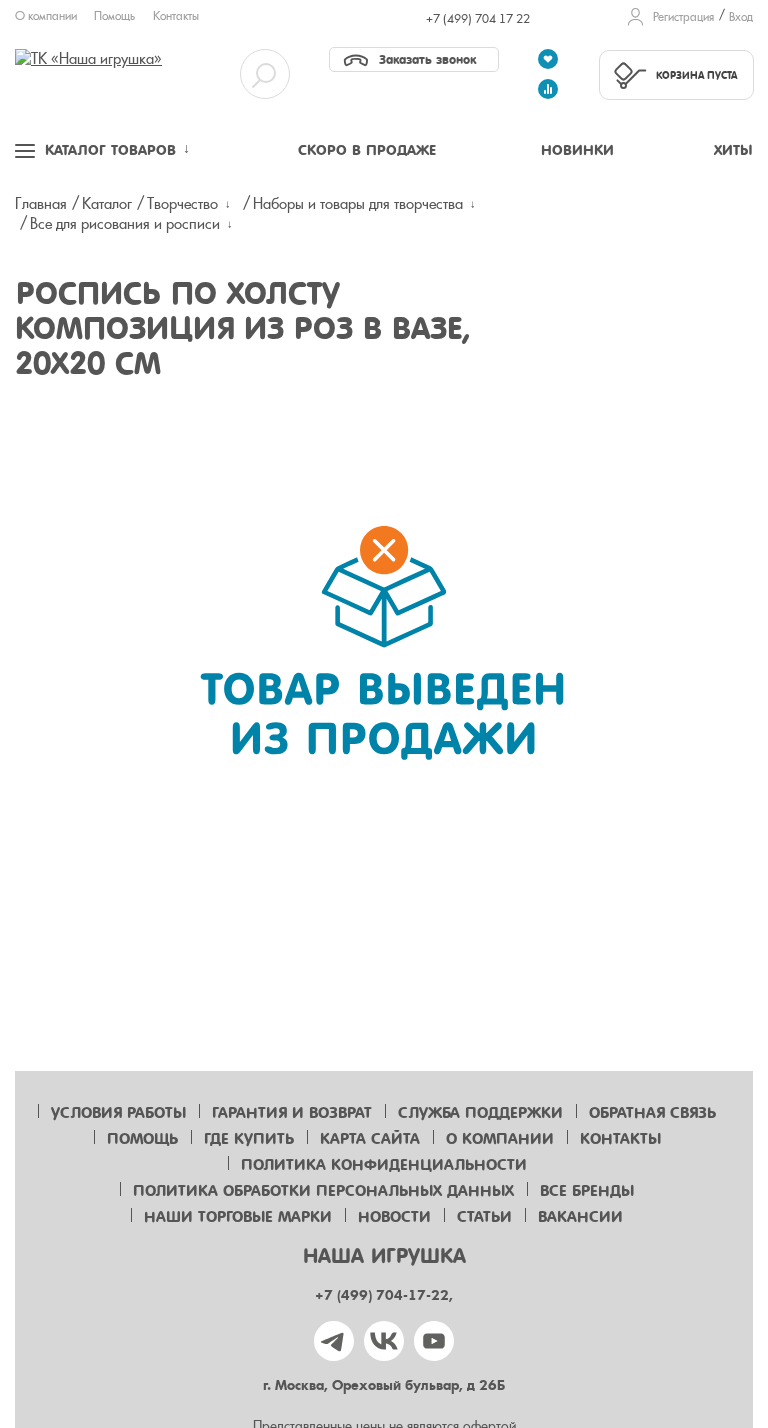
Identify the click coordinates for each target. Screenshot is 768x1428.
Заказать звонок (427, 59)
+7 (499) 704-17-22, (384, 1295)
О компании (46, 16)
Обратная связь (652, 1113)
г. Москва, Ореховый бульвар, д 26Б (384, 1385)
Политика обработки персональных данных (323, 1191)
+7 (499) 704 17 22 (478, 19)
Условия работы (118, 1113)
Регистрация (683, 17)
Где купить (249, 1139)
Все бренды (587, 1191)
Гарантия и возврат (292, 1113)
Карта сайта (370, 1139)
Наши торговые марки (238, 1217)
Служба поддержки (480, 1113)
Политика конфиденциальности (384, 1165)
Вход (741, 17)
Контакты (176, 16)
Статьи (484, 1217)
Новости (394, 1217)
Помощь (114, 16)
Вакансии (580, 1217)
